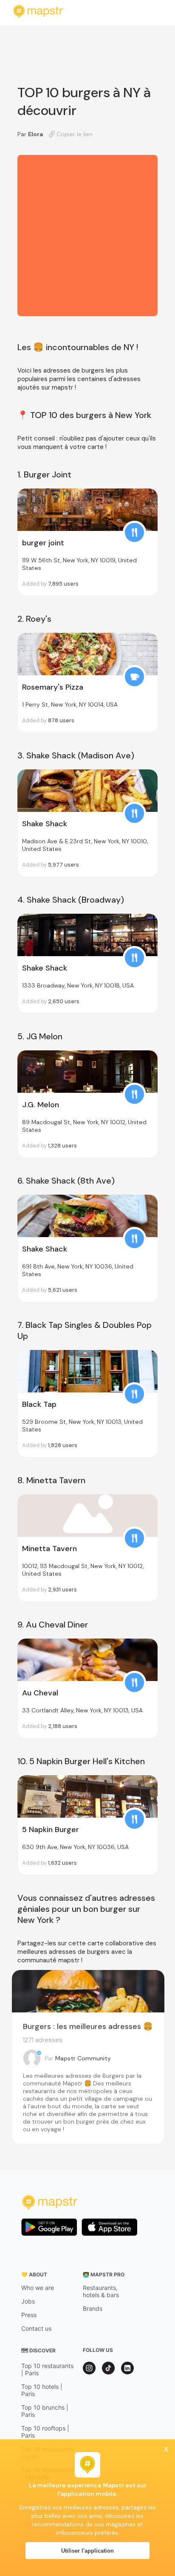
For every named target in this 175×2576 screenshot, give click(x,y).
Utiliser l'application (87, 2551)
